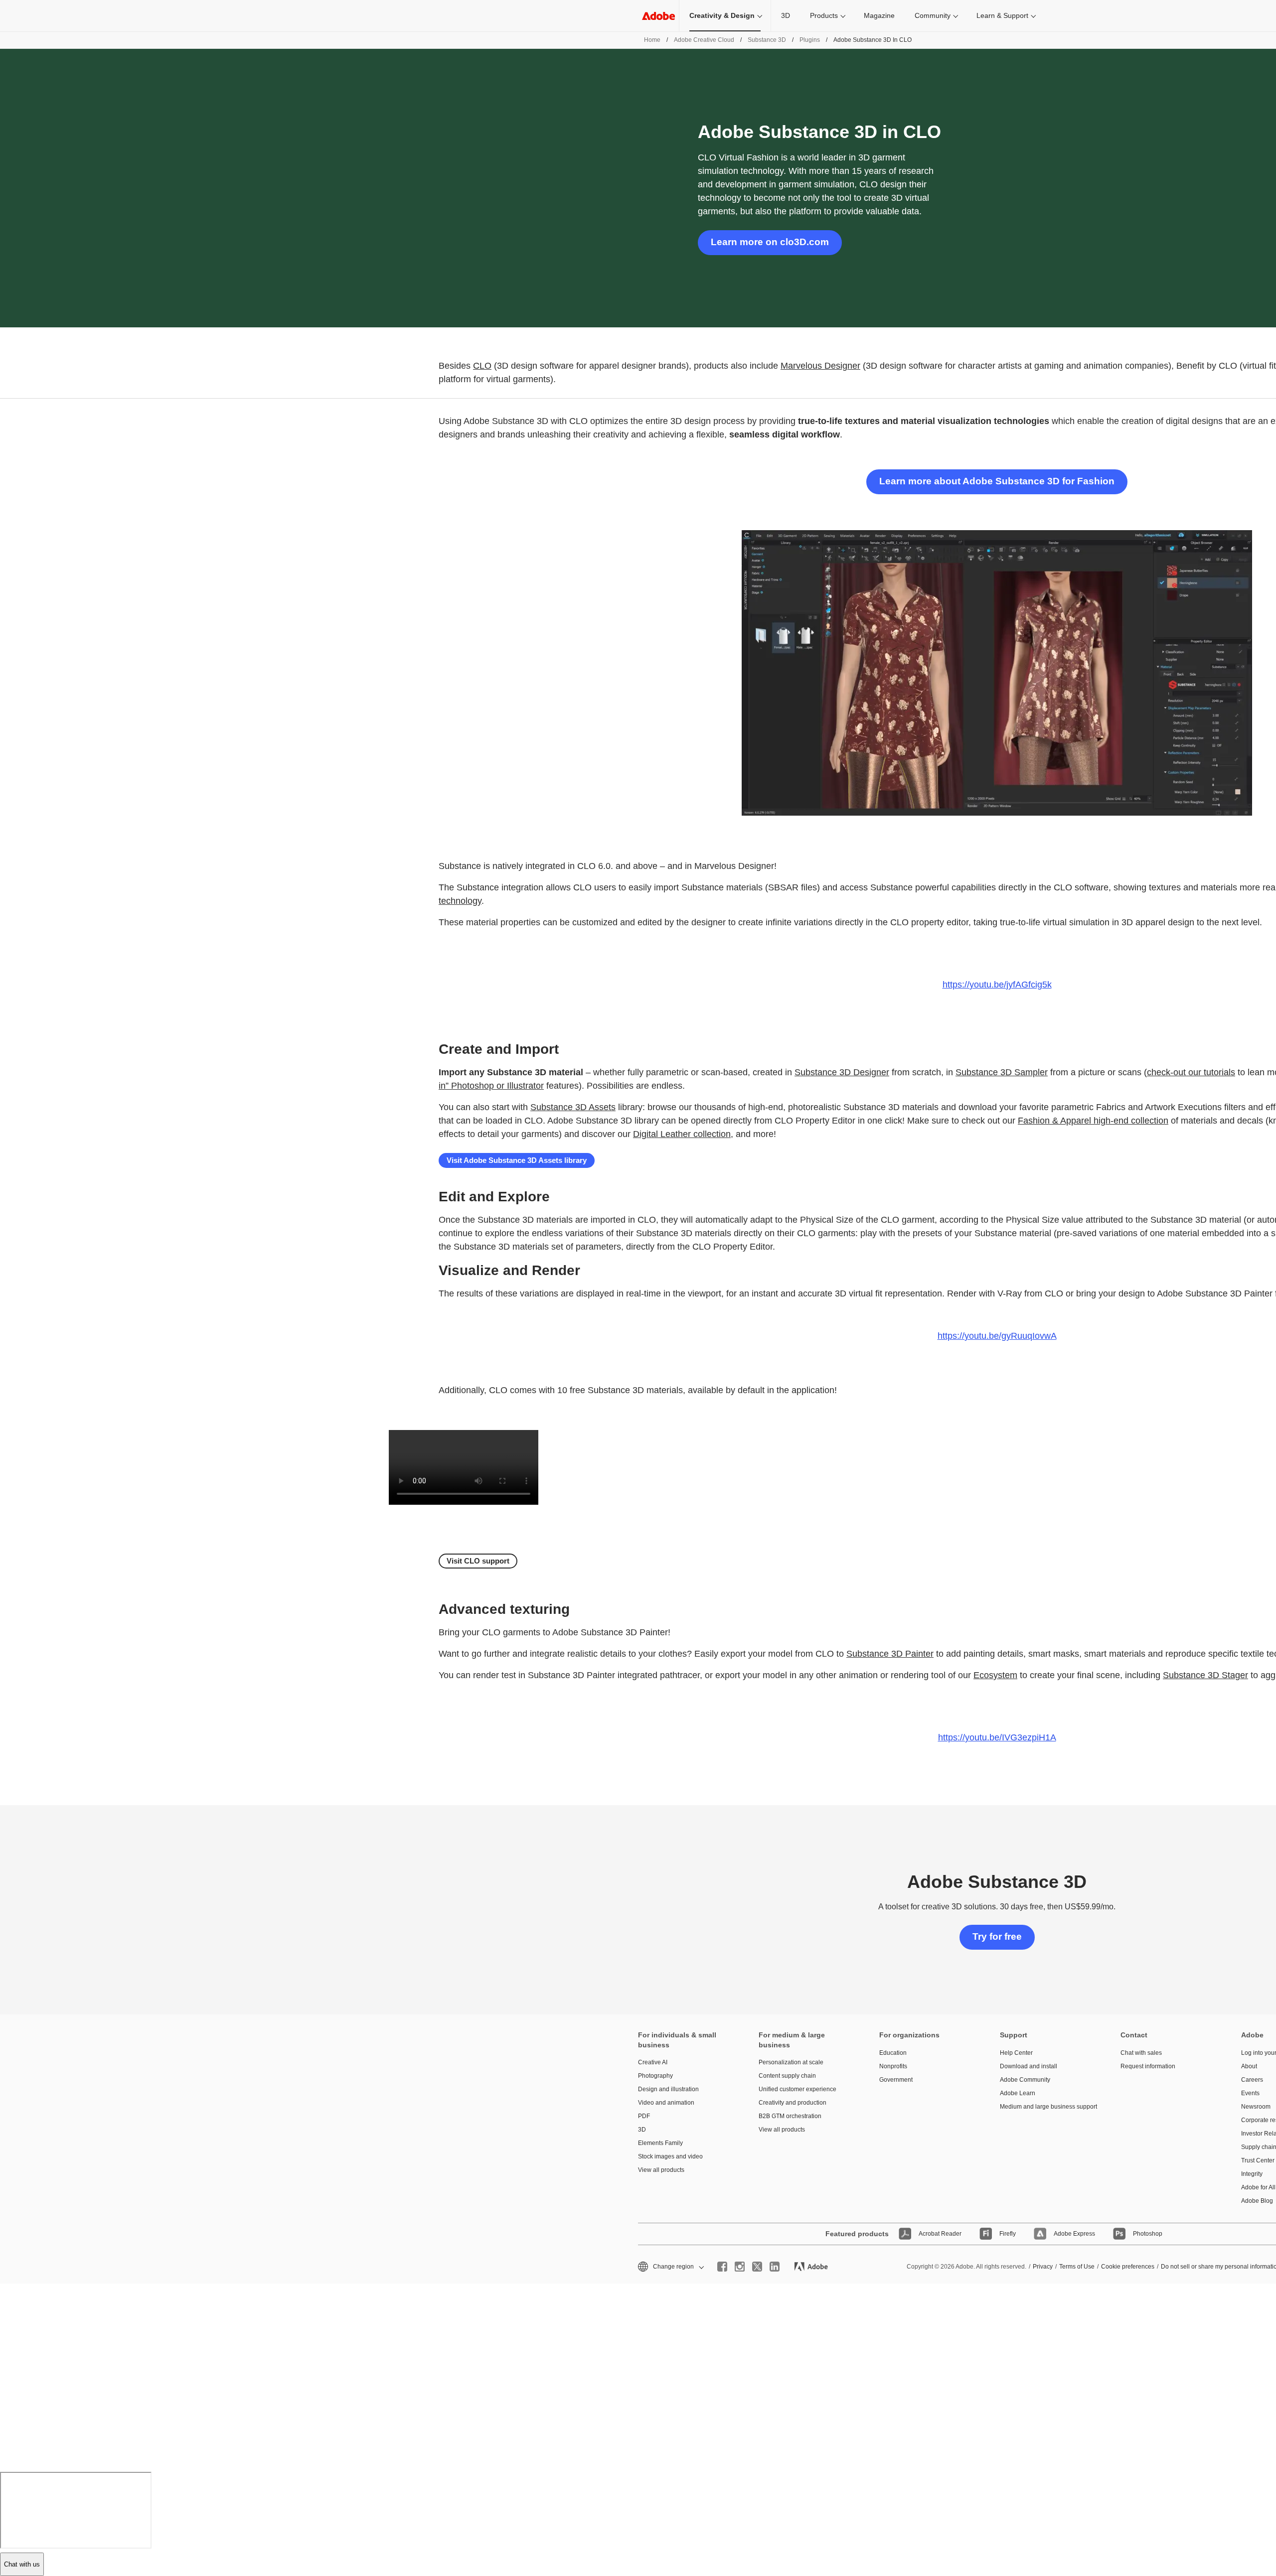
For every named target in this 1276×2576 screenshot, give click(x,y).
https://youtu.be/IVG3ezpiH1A (997, 1737)
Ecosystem (995, 1675)
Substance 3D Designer (842, 1072)
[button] (670, 2267)
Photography (655, 2076)
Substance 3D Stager (1205, 1675)
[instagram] (740, 2267)
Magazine (879, 15)
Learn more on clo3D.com (770, 242)
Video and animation (666, 2103)
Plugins (810, 40)
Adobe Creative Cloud (704, 40)
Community (933, 15)
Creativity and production (793, 2103)
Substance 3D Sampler (1002, 1072)
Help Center (1016, 2053)
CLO (482, 366)
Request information (1148, 2066)
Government (896, 2080)
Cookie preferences (1128, 2267)
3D (786, 15)
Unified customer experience (797, 2089)
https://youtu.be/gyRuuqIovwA (997, 1336)
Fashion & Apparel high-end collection (1093, 1121)
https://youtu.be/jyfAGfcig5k (997, 985)
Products (824, 15)
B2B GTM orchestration (790, 2116)
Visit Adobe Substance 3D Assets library (517, 1160)
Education (893, 2053)
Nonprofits (893, 2066)
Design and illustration (668, 2089)
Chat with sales (1141, 2053)
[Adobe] (658, 16)
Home (652, 40)
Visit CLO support (478, 1561)
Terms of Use (1077, 2267)
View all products (661, 2170)
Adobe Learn (1018, 2093)
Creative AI (653, 2062)
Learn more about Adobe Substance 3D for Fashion (997, 481)
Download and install (1029, 2066)
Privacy (1043, 2267)
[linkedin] (775, 2267)
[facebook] (722, 2267)
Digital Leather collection (682, 1134)
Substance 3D (767, 40)
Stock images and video (670, 2156)
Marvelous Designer (820, 366)
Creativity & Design (722, 15)
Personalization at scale (791, 2062)
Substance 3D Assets (573, 1107)
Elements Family (660, 2143)
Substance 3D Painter (890, 1654)
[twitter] (757, 2267)
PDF (644, 2116)
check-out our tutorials (1191, 1072)
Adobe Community (1025, 2080)
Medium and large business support (1045, 2107)
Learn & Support (1002, 15)
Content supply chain (787, 2076)
